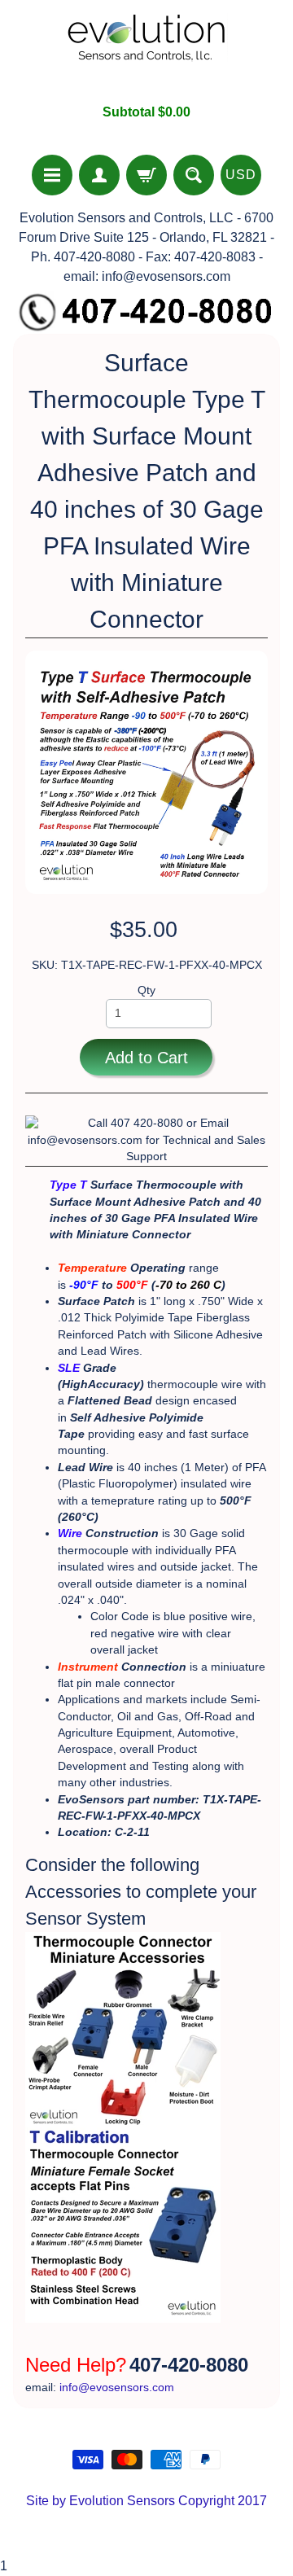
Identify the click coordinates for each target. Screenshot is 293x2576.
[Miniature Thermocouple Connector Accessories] (123, 2119)
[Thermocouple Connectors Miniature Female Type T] (123, 2314)
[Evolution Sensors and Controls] (146, 52)
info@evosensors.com (117, 2388)
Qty (146, 990)
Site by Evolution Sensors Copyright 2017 (146, 2501)
